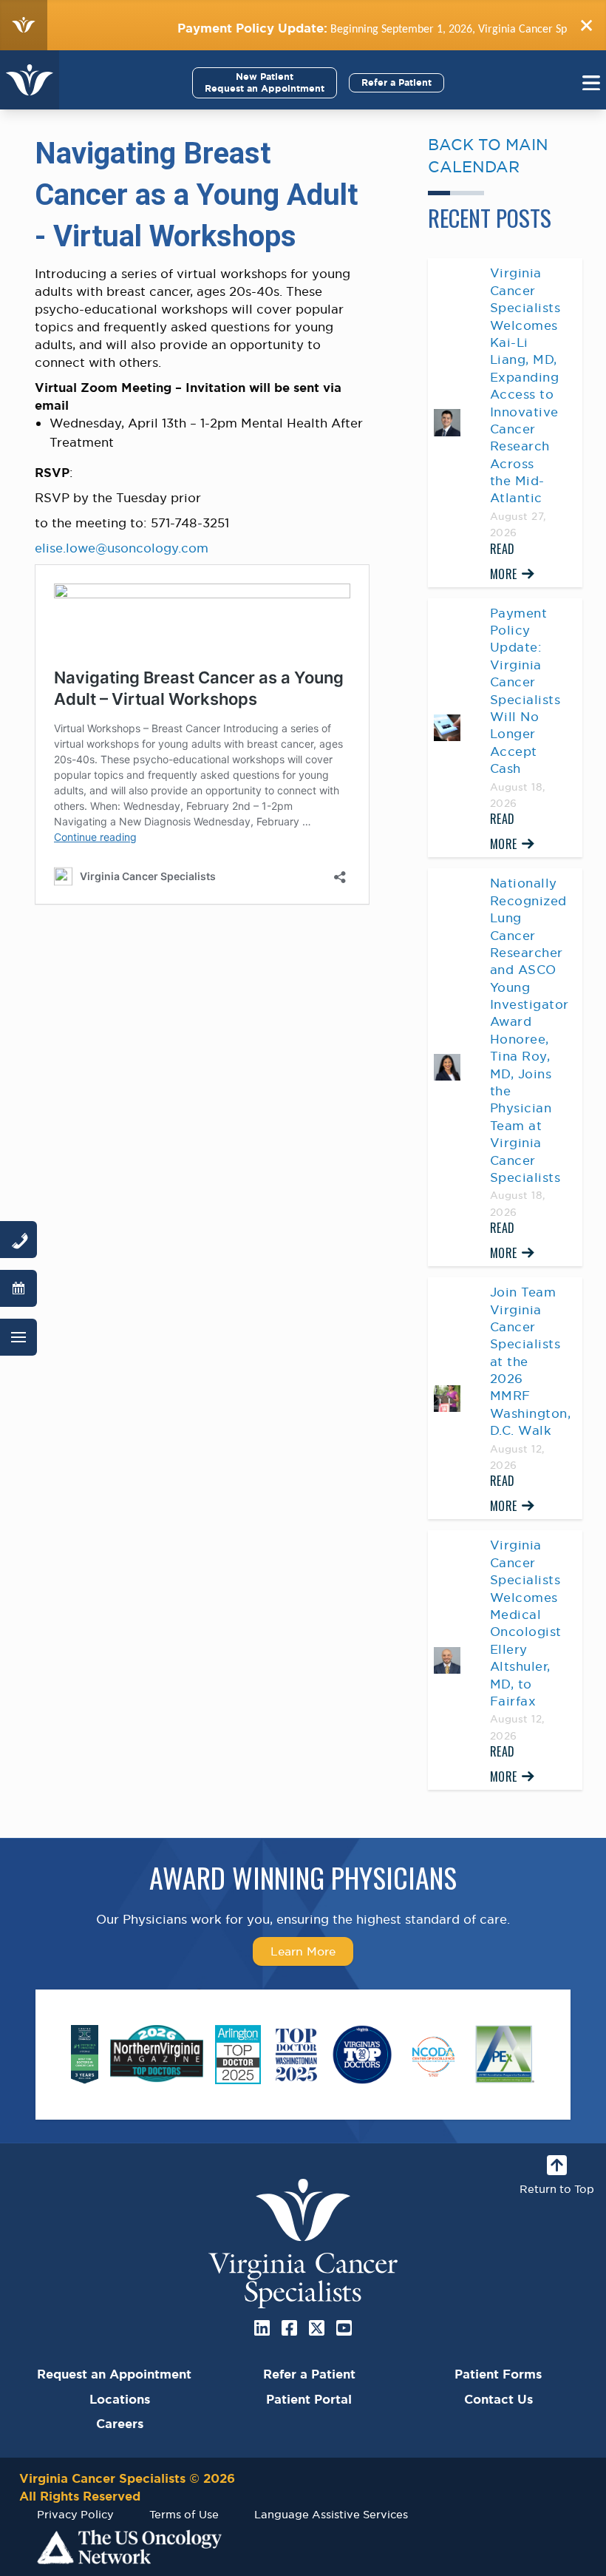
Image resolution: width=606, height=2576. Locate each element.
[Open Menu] (18, 1337)
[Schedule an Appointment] (18, 1288)
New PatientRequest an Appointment (265, 82)
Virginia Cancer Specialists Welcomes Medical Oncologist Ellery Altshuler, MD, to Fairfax (526, 1623)
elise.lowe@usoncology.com (122, 548)
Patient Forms (498, 2374)
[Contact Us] (18, 1240)
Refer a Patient (396, 82)
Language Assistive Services (331, 2514)
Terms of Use (184, 2514)
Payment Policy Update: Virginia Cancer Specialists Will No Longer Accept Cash (525, 691)
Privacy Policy (75, 2514)
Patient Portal (309, 2399)
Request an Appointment (114, 2374)
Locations (120, 2399)
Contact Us (498, 2399)
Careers (120, 2424)
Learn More (303, 1951)
